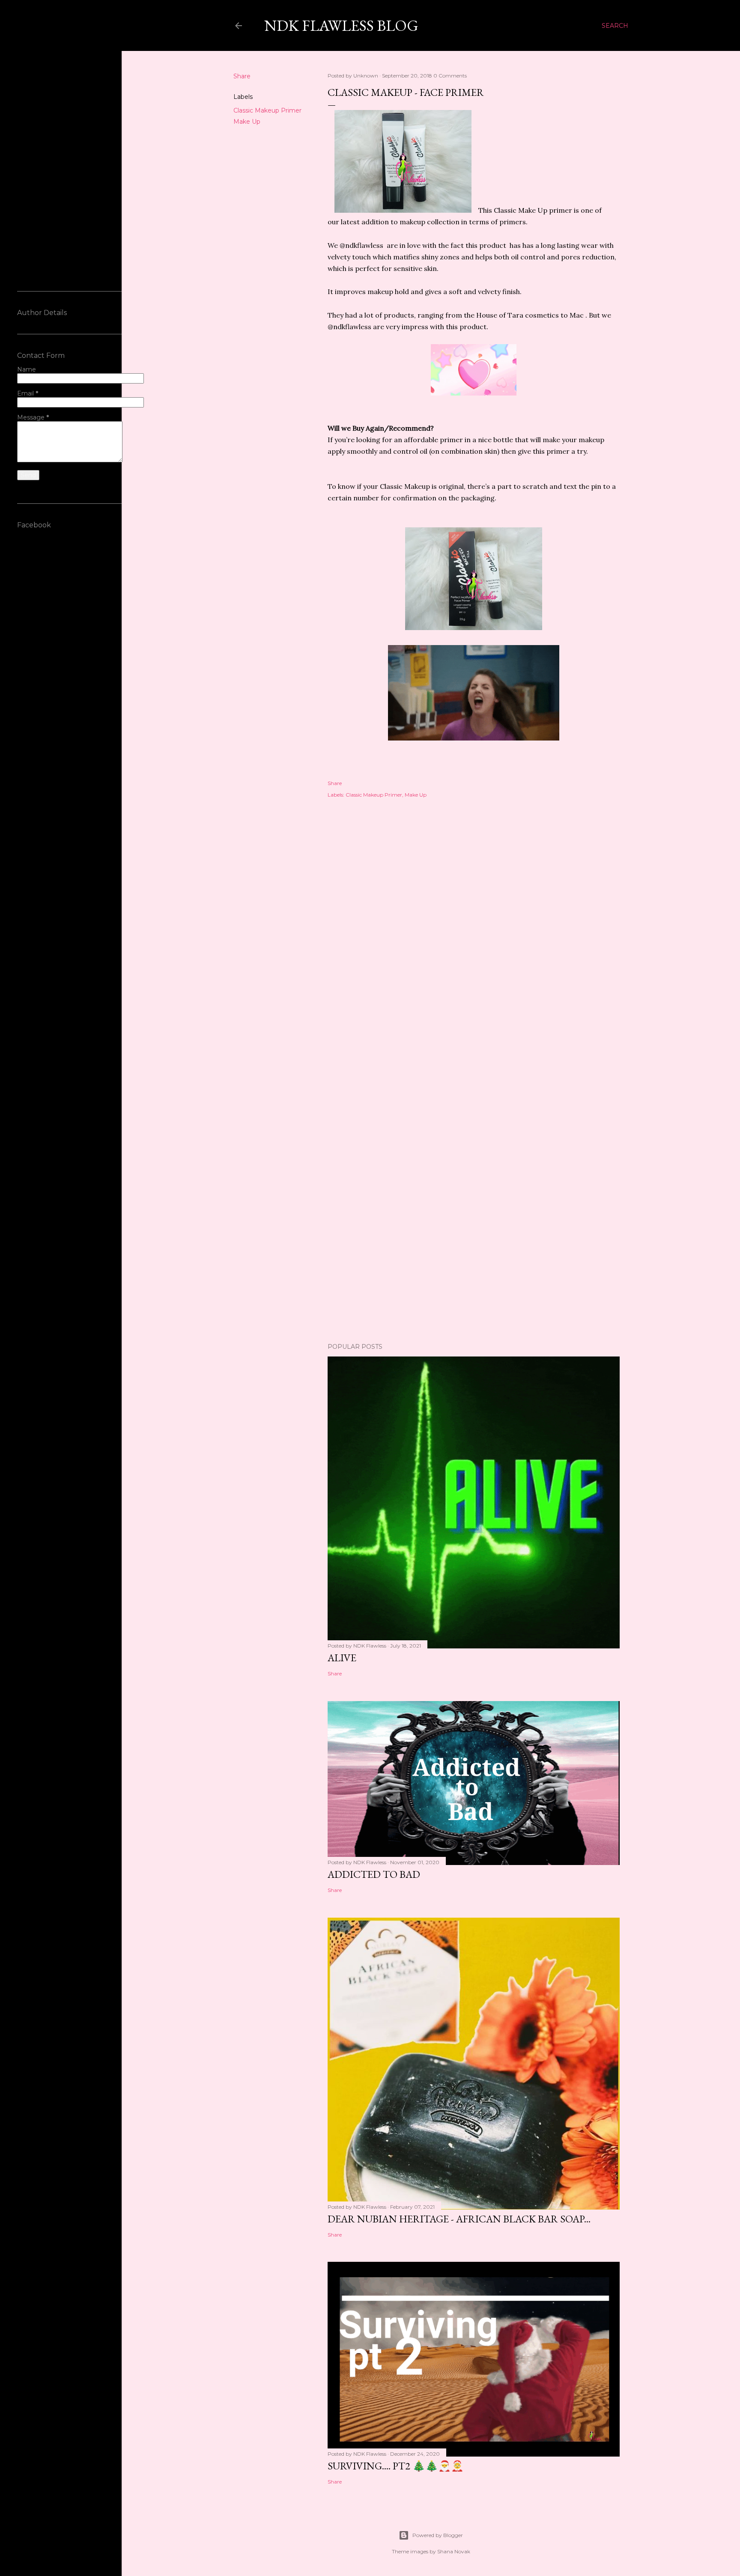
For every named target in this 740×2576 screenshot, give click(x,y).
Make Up (247, 122)
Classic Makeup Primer (267, 110)
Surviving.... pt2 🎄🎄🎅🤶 (396, 2466)
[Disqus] (474, 929)
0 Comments (450, 76)
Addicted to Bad (374, 1874)
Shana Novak (454, 2551)
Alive (342, 1658)
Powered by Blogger (438, 2535)
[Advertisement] (474, 1120)
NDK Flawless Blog (341, 25)
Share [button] (242, 76)
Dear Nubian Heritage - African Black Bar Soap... (459, 2219)
